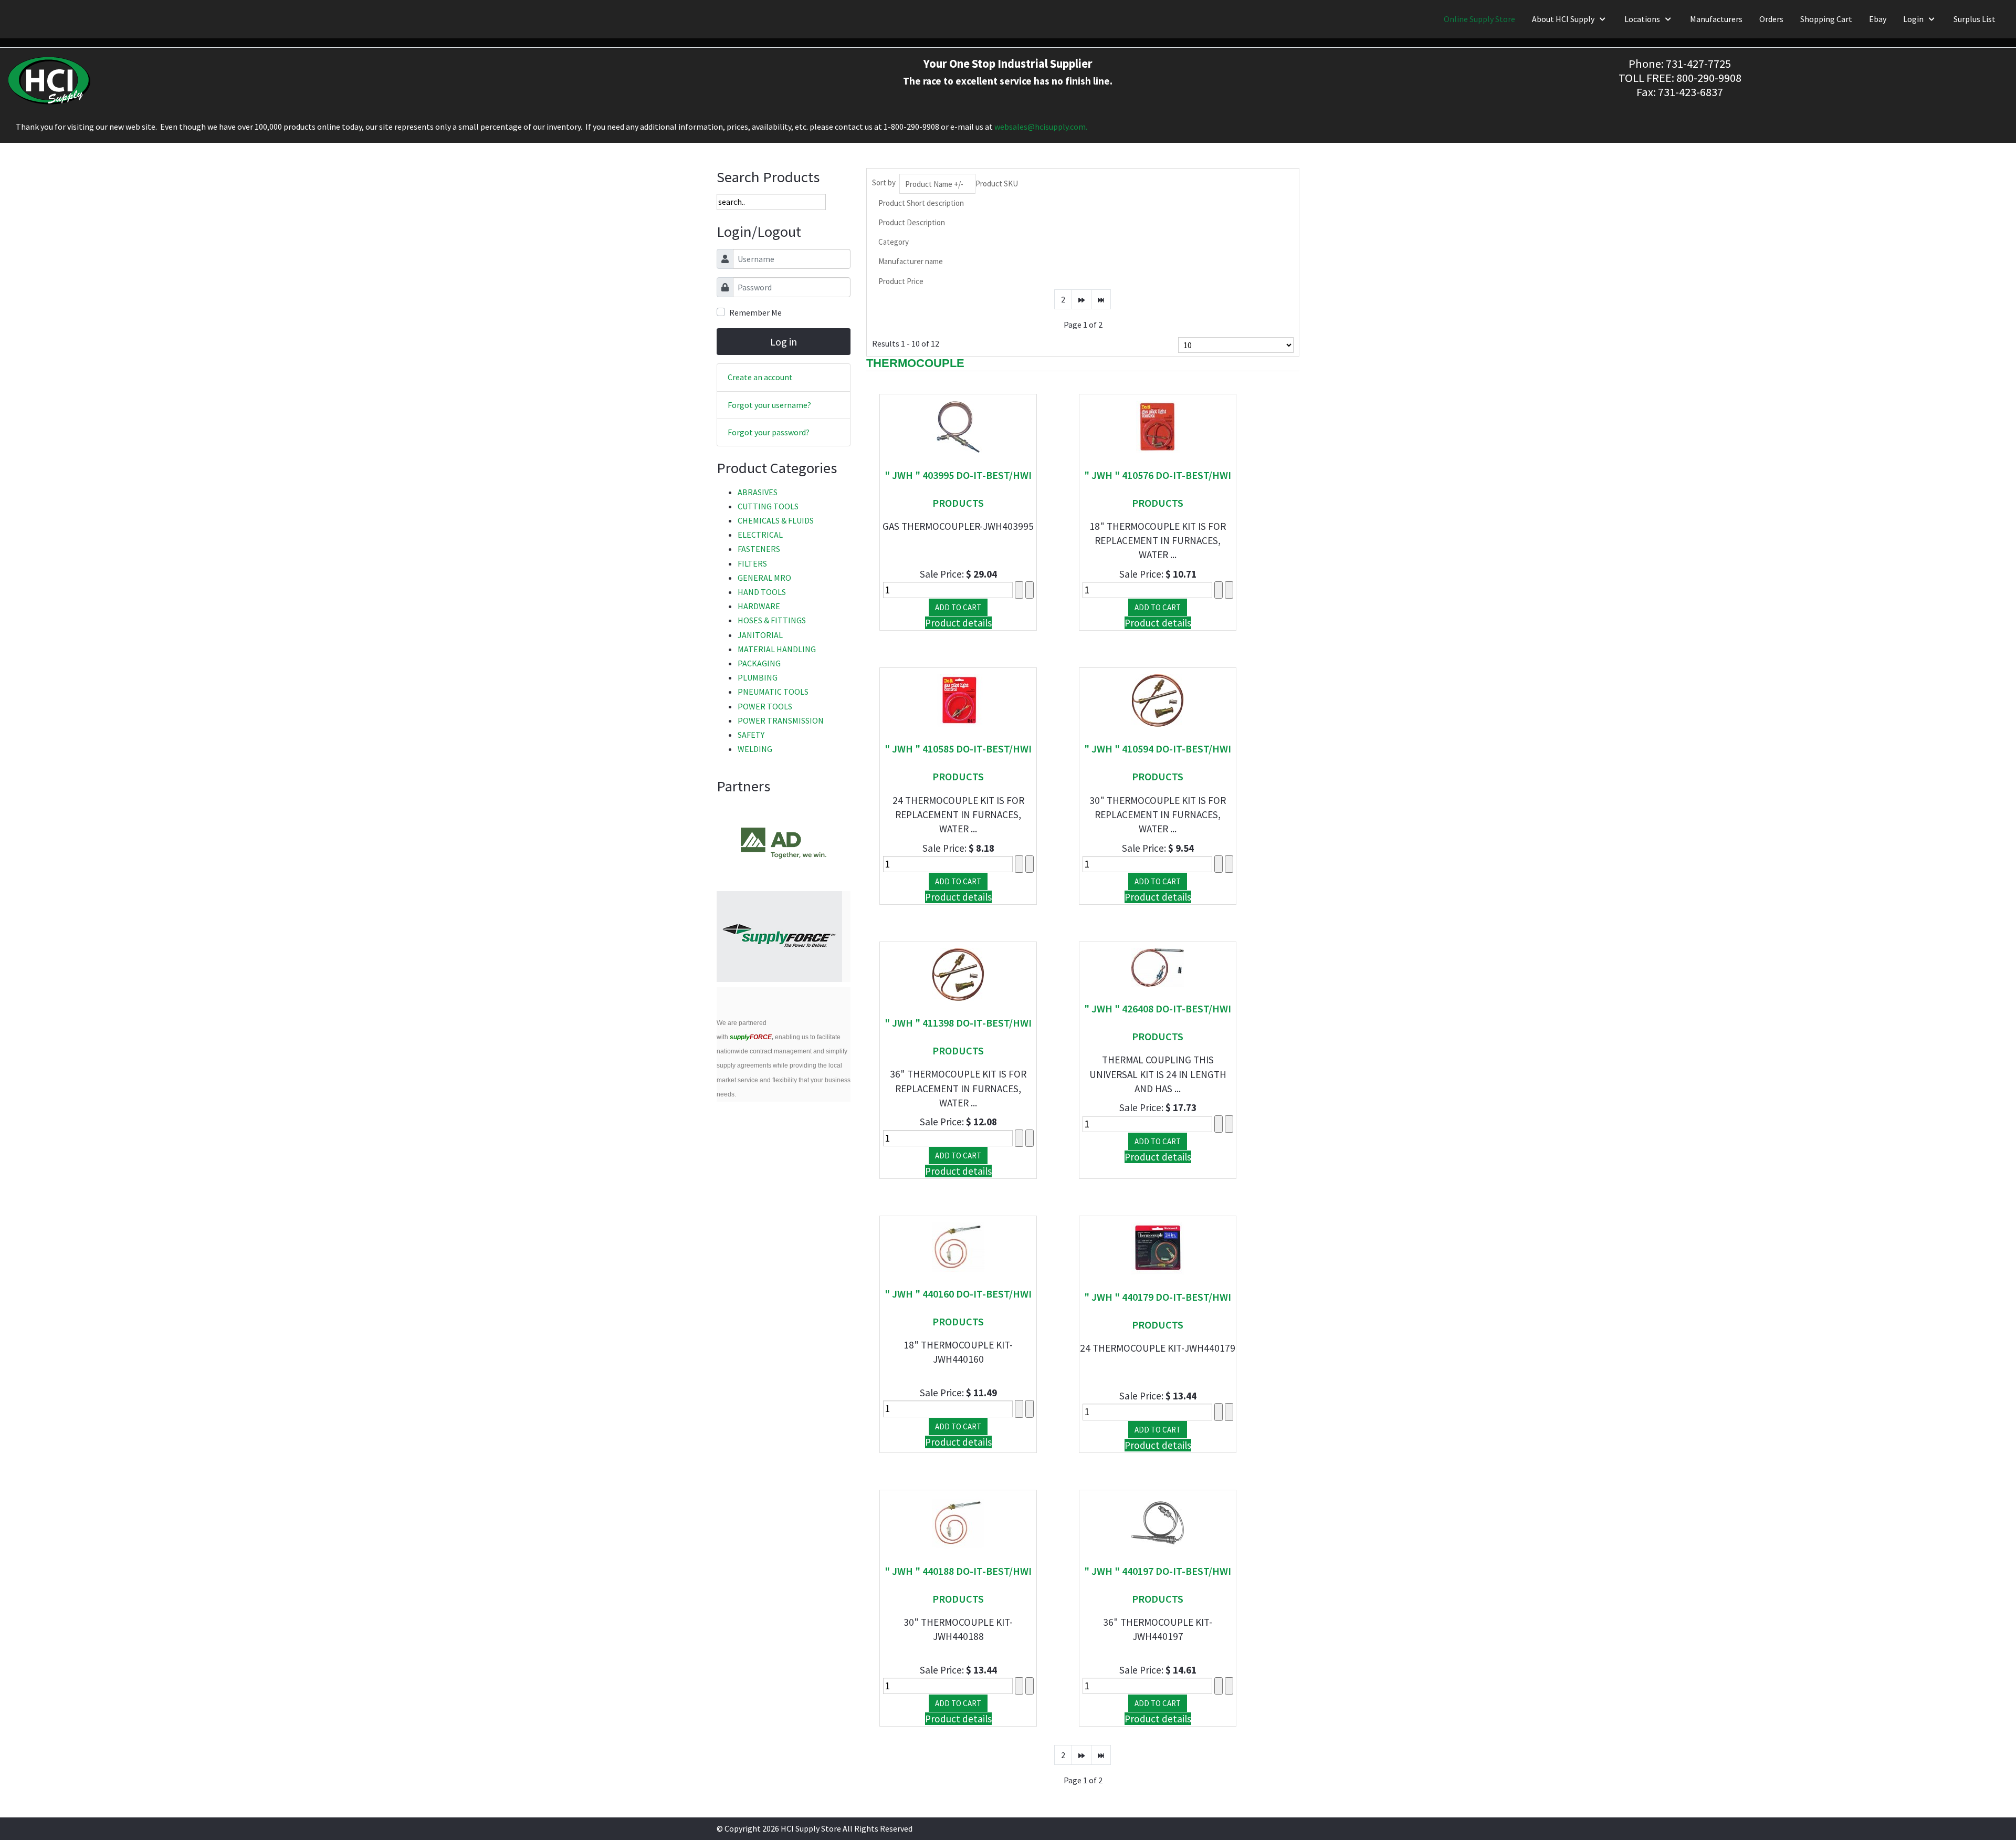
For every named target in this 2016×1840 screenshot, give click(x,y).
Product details (958, 623)
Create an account (760, 377)
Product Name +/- (934, 184)
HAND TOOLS (762, 592)
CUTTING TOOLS (768, 506)
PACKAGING (759, 663)
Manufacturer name (911, 261)
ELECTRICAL (760, 535)
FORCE (751, 1037)
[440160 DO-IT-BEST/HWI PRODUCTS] (958, 1246)
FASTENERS (759, 549)
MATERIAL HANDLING (777, 649)
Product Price (901, 281)
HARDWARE (759, 606)
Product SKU (997, 184)
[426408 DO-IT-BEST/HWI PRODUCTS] (1158, 966)
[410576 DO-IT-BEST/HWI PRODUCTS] (1158, 425)
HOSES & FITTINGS (772, 620)
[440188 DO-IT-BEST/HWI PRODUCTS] (958, 1521)
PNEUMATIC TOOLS (773, 692)
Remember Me (755, 312)
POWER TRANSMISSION (781, 720)
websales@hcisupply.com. (1041, 127)
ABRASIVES (758, 492)
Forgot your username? (769, 405)
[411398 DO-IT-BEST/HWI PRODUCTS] (958, 974)
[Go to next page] (1081, 299)
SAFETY (751, 735)
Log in (784, 342)
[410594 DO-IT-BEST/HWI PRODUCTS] (1158, 699)
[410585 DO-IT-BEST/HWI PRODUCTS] (958, 699)
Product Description (912, 222)
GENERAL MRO (764, 578)
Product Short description (921, 203)
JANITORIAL (760, 635)
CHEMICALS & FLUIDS (776, 520)
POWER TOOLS (765, 706)
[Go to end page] (1101, 299)
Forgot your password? (769, 432)
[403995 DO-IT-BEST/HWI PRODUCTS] (958, 425)
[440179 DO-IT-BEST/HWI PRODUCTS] (1158, 1248)
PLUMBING (758, 677)
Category (894, 242)
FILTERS (752, 563)
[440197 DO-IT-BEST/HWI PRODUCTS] (1158, 1521)
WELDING (755, 749)
